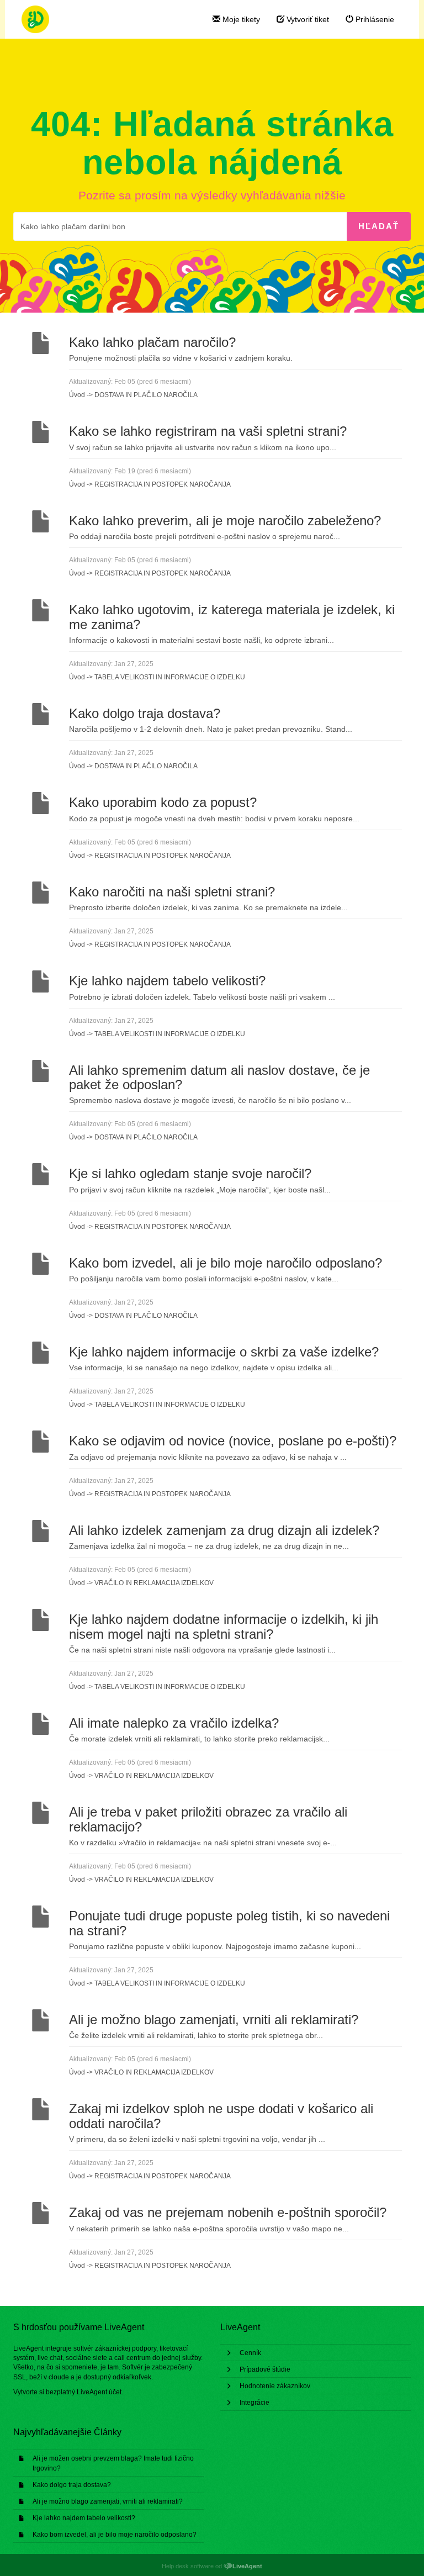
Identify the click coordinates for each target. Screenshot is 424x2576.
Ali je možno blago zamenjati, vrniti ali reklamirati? (108, 2501)
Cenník (250, 2353)
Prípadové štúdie (265, 2369)
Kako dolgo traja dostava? (72, 2485)
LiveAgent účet (99, 2392)
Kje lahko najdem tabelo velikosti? (84, 2518)
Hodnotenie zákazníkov (275, 2386)
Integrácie (255, 2403)
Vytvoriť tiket (307, 19)
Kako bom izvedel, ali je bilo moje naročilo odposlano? (115, 2535)
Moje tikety (240, 19)
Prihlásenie (374, 19)
